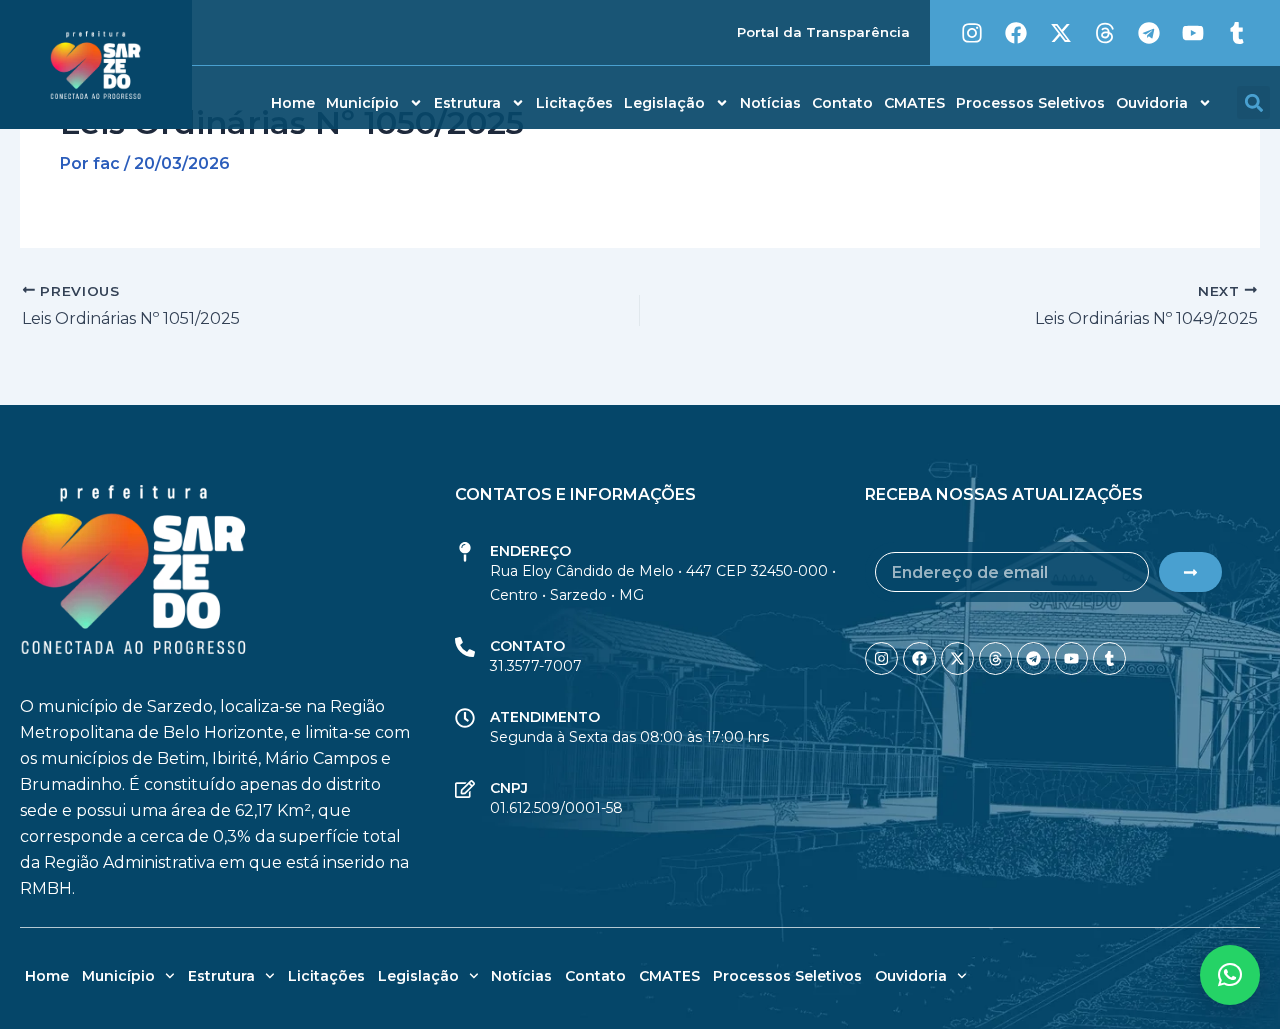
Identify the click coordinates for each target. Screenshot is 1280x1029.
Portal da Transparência (823, 32)
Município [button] (362, 103)
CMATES (914, 103)
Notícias (770, 103)
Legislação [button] (664, 103)
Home (293, 103)
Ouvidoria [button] (1152, 103)
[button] (1253, 102)
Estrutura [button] (467, 103)
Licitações (574, 103)
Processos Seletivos (1030, 103)
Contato (842, 103)
